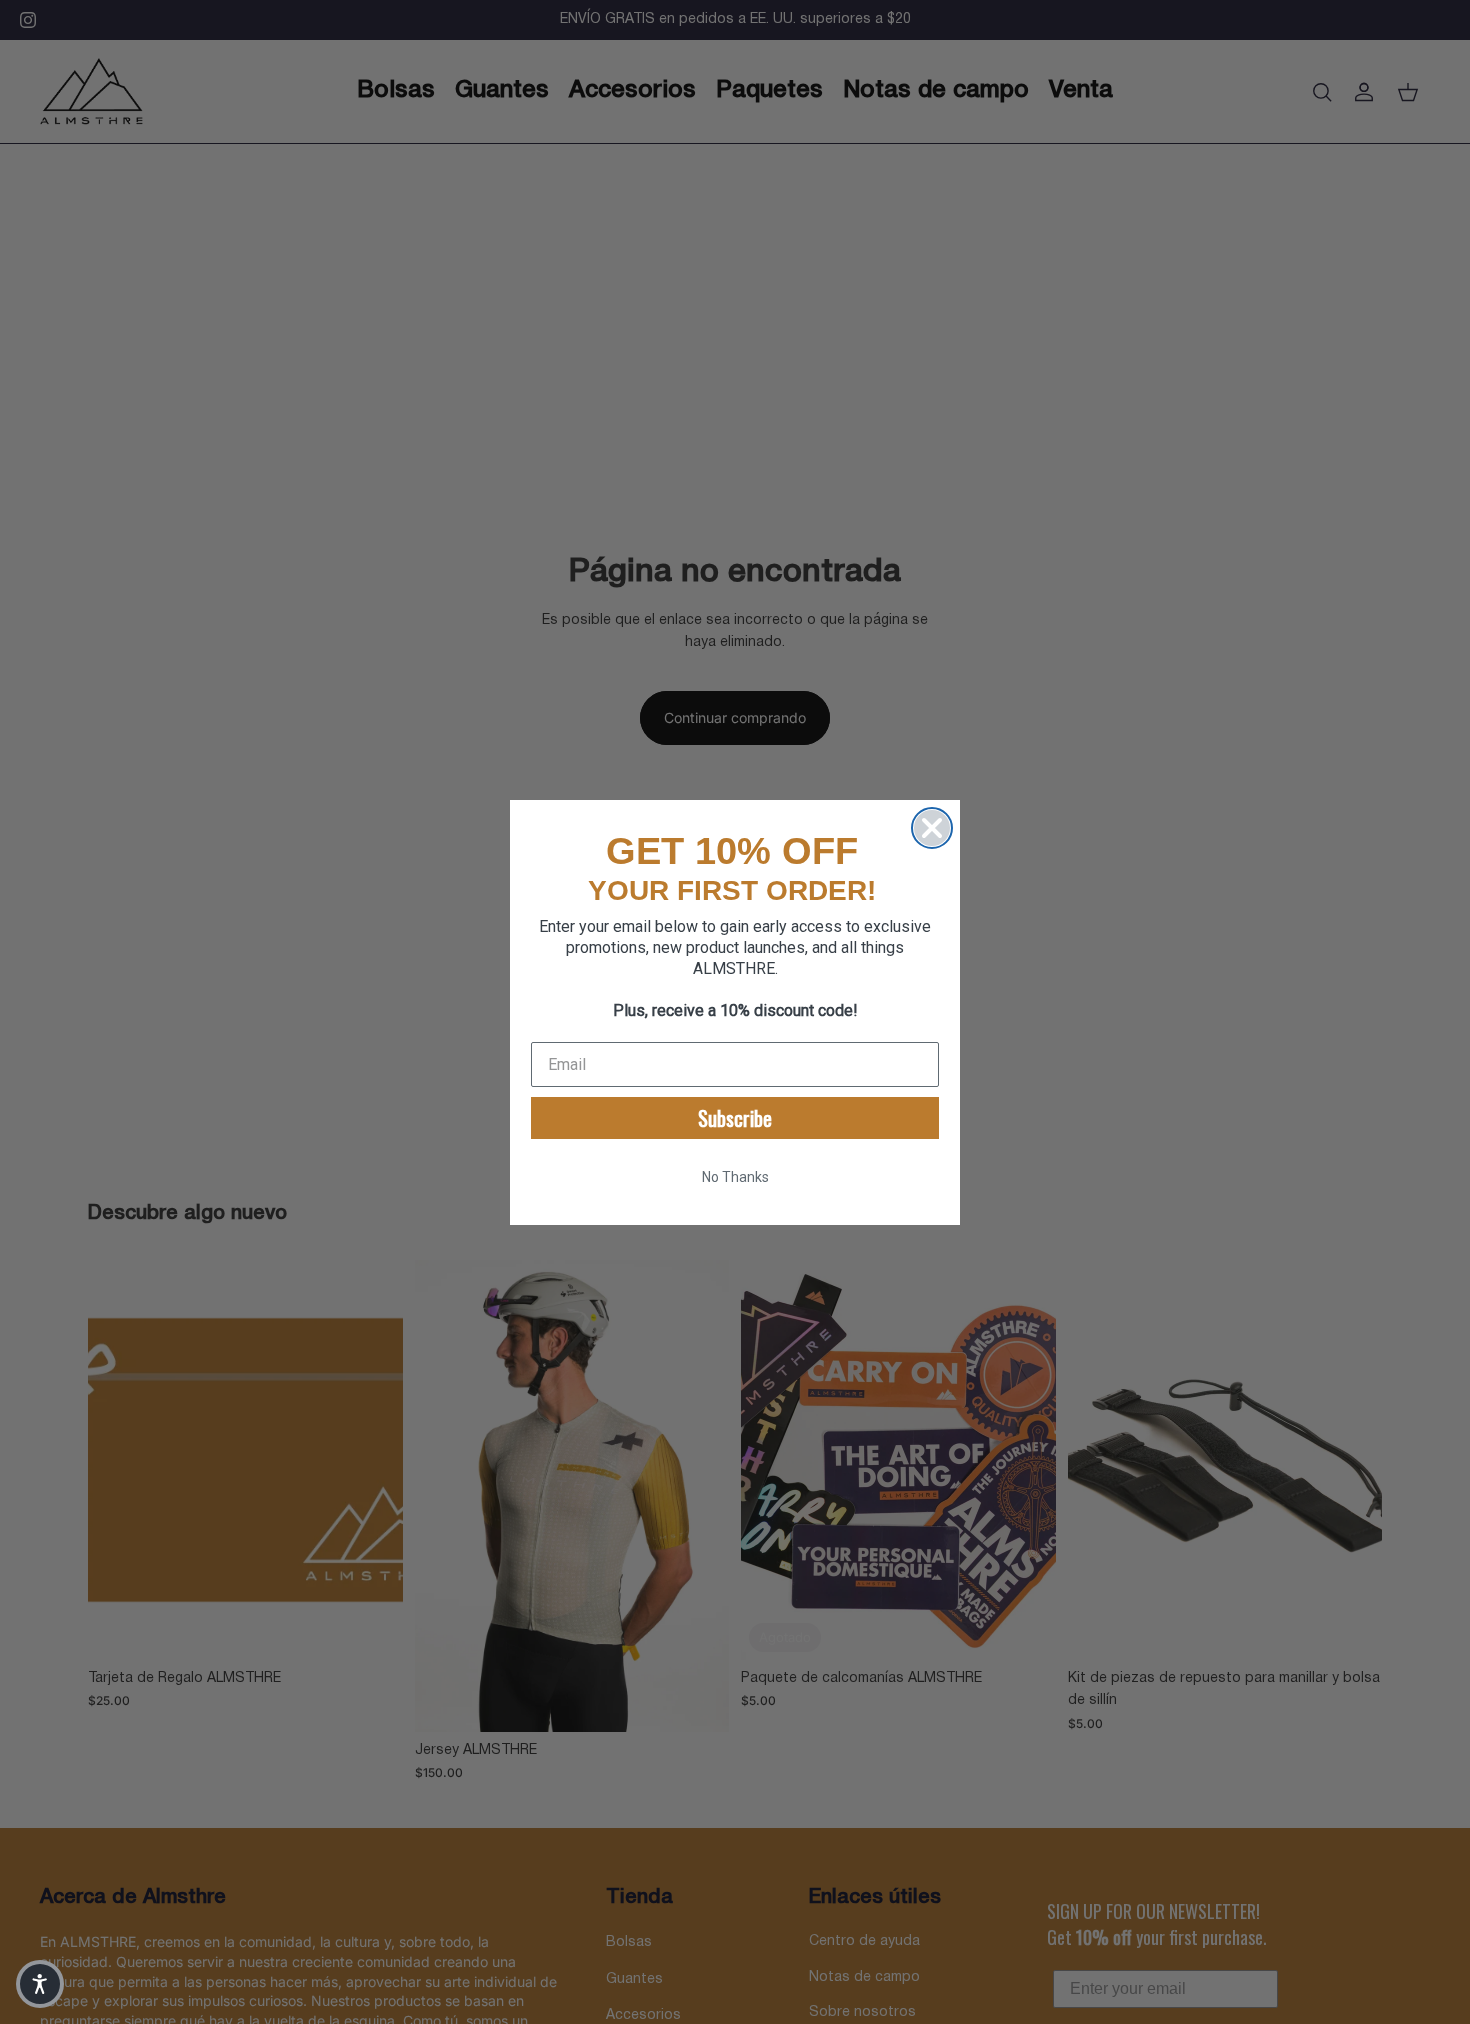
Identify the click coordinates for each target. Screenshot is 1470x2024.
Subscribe (735, 1118)
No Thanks (735, 1177)
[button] (40, 1984)
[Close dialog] (932, 828)
